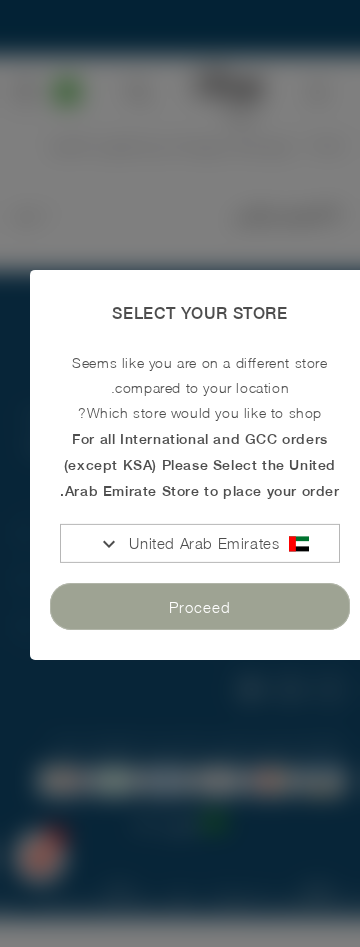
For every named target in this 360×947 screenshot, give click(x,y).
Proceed (200, 606)
